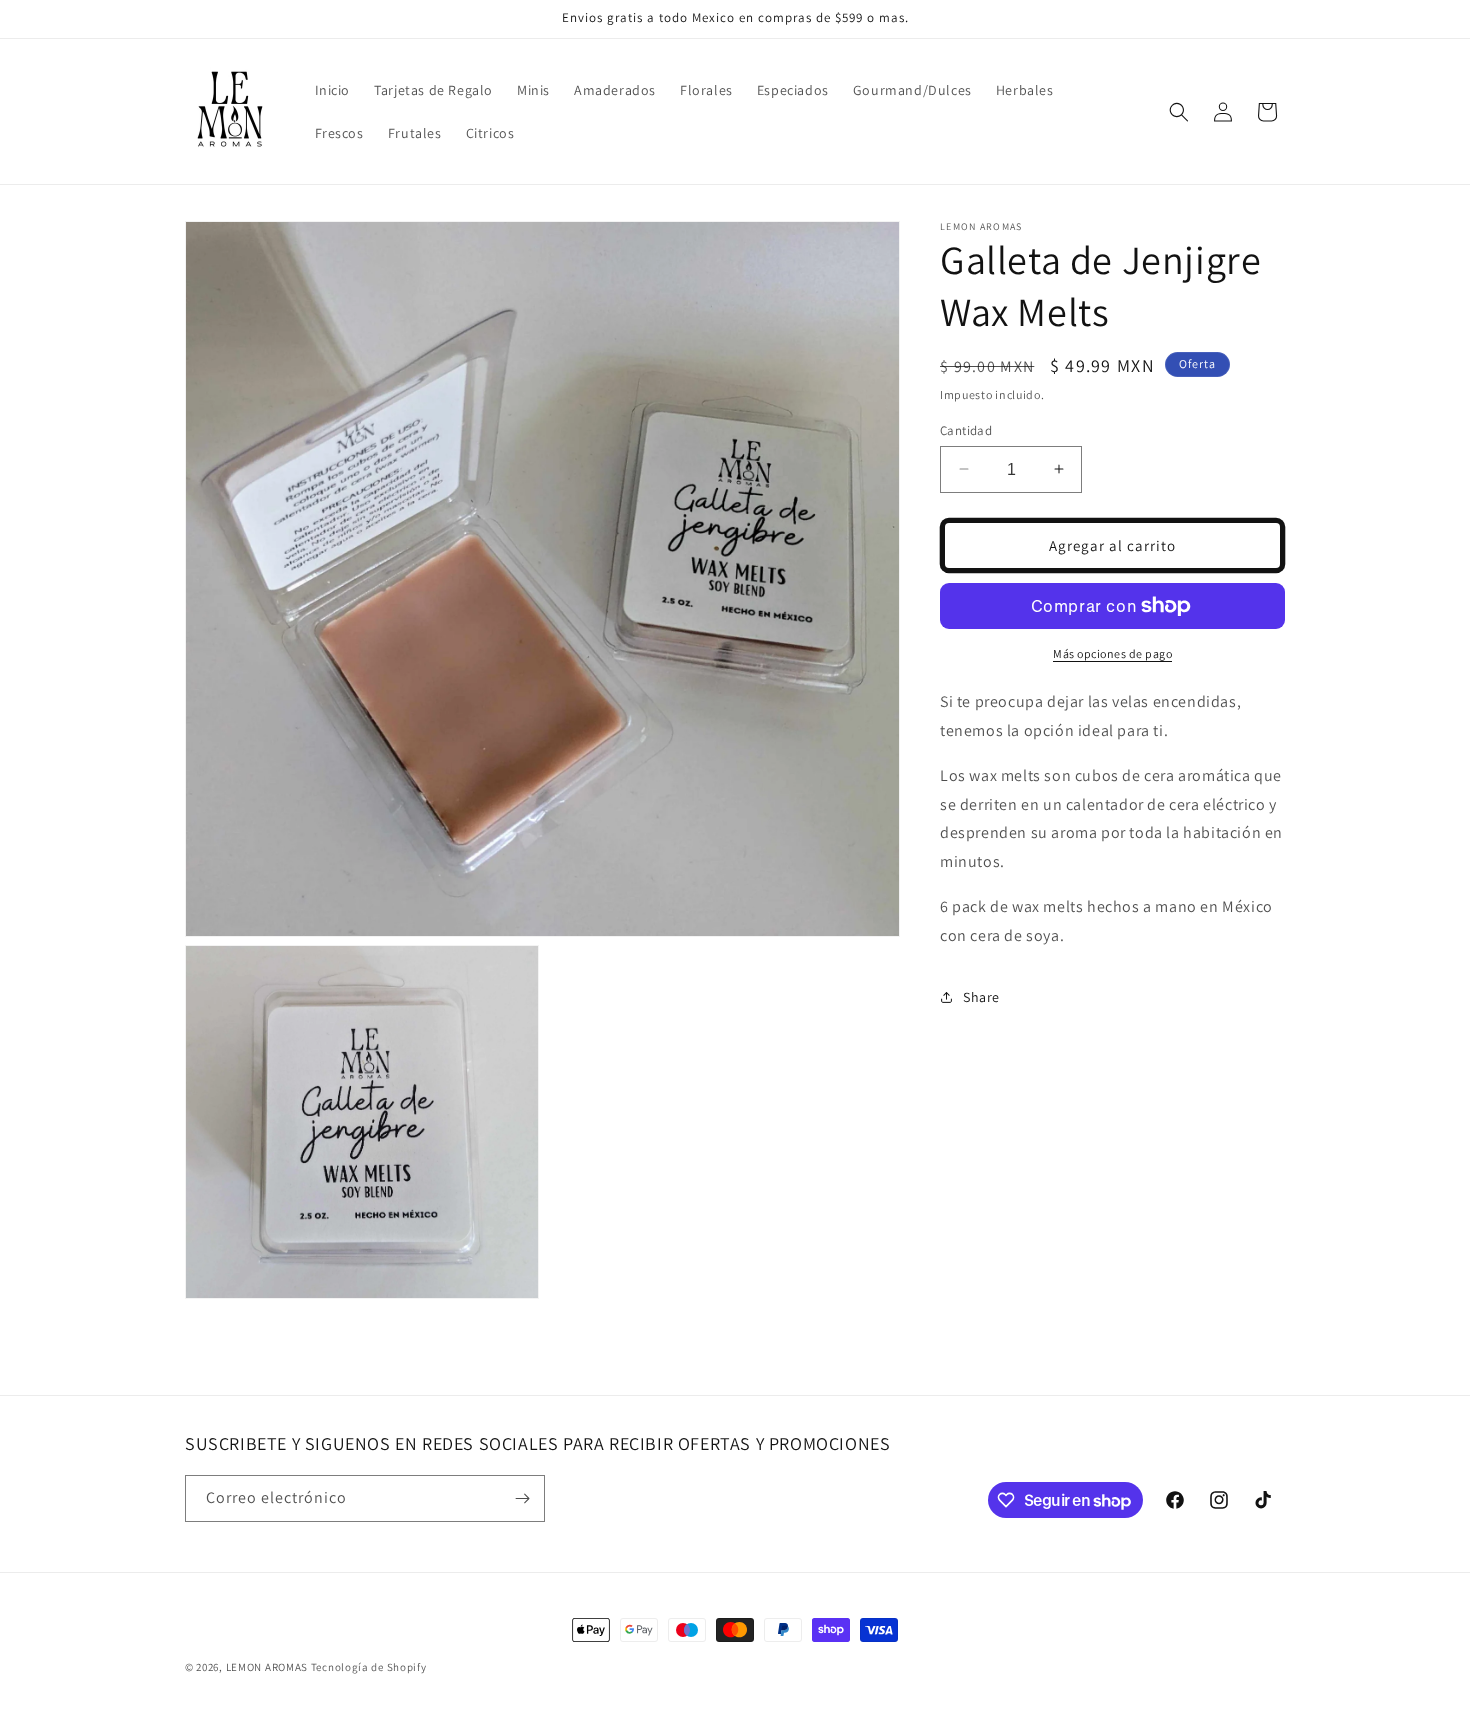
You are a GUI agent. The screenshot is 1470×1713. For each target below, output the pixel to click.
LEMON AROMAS (267, 1667)
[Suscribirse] (522, 1498)
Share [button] (981, 997)
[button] (1179, 112)
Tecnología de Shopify (369, 1667)
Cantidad (966, 429)
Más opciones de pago (1112, 653)
